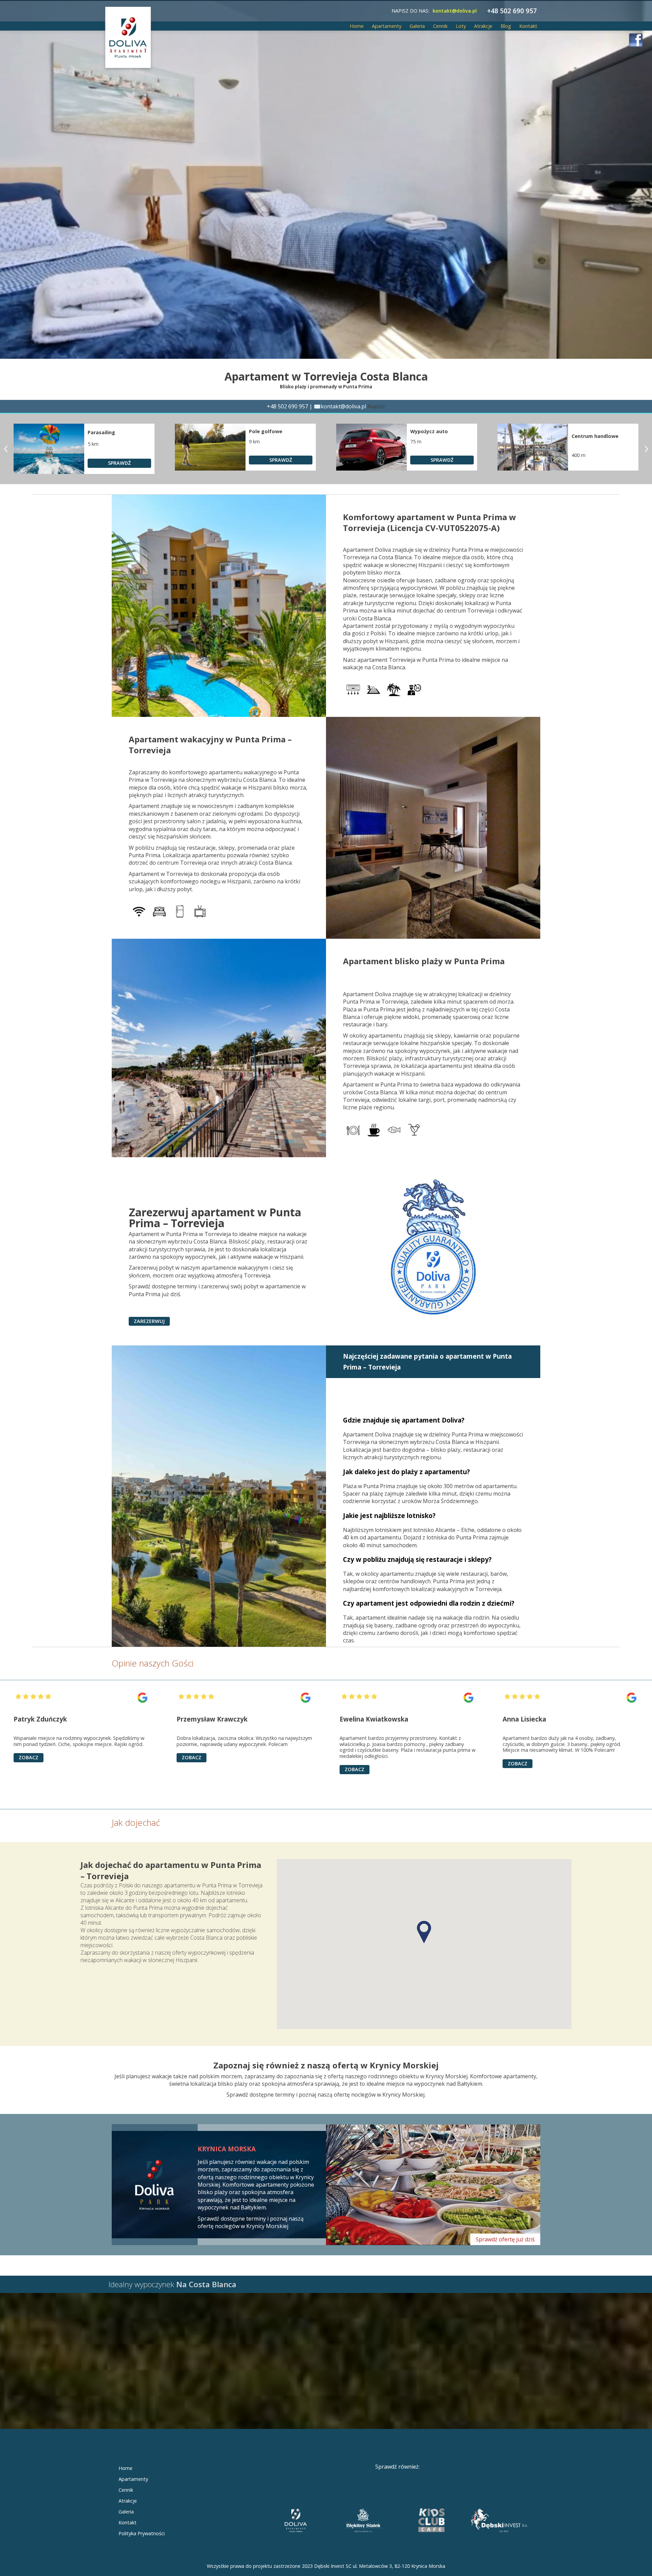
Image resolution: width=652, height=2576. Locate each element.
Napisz (376, 406)
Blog (506, 26)
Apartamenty (387, 26)
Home (357, 26)
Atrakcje (483, 26)
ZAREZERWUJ (149, 1321)
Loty (461, 26)
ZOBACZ (29, 1769)
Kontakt (528, 26)
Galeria (417, 26)
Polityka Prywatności (142, 2533)
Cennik (440, 26)
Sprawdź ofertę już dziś (505, 2239)
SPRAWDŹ (119, 460)
